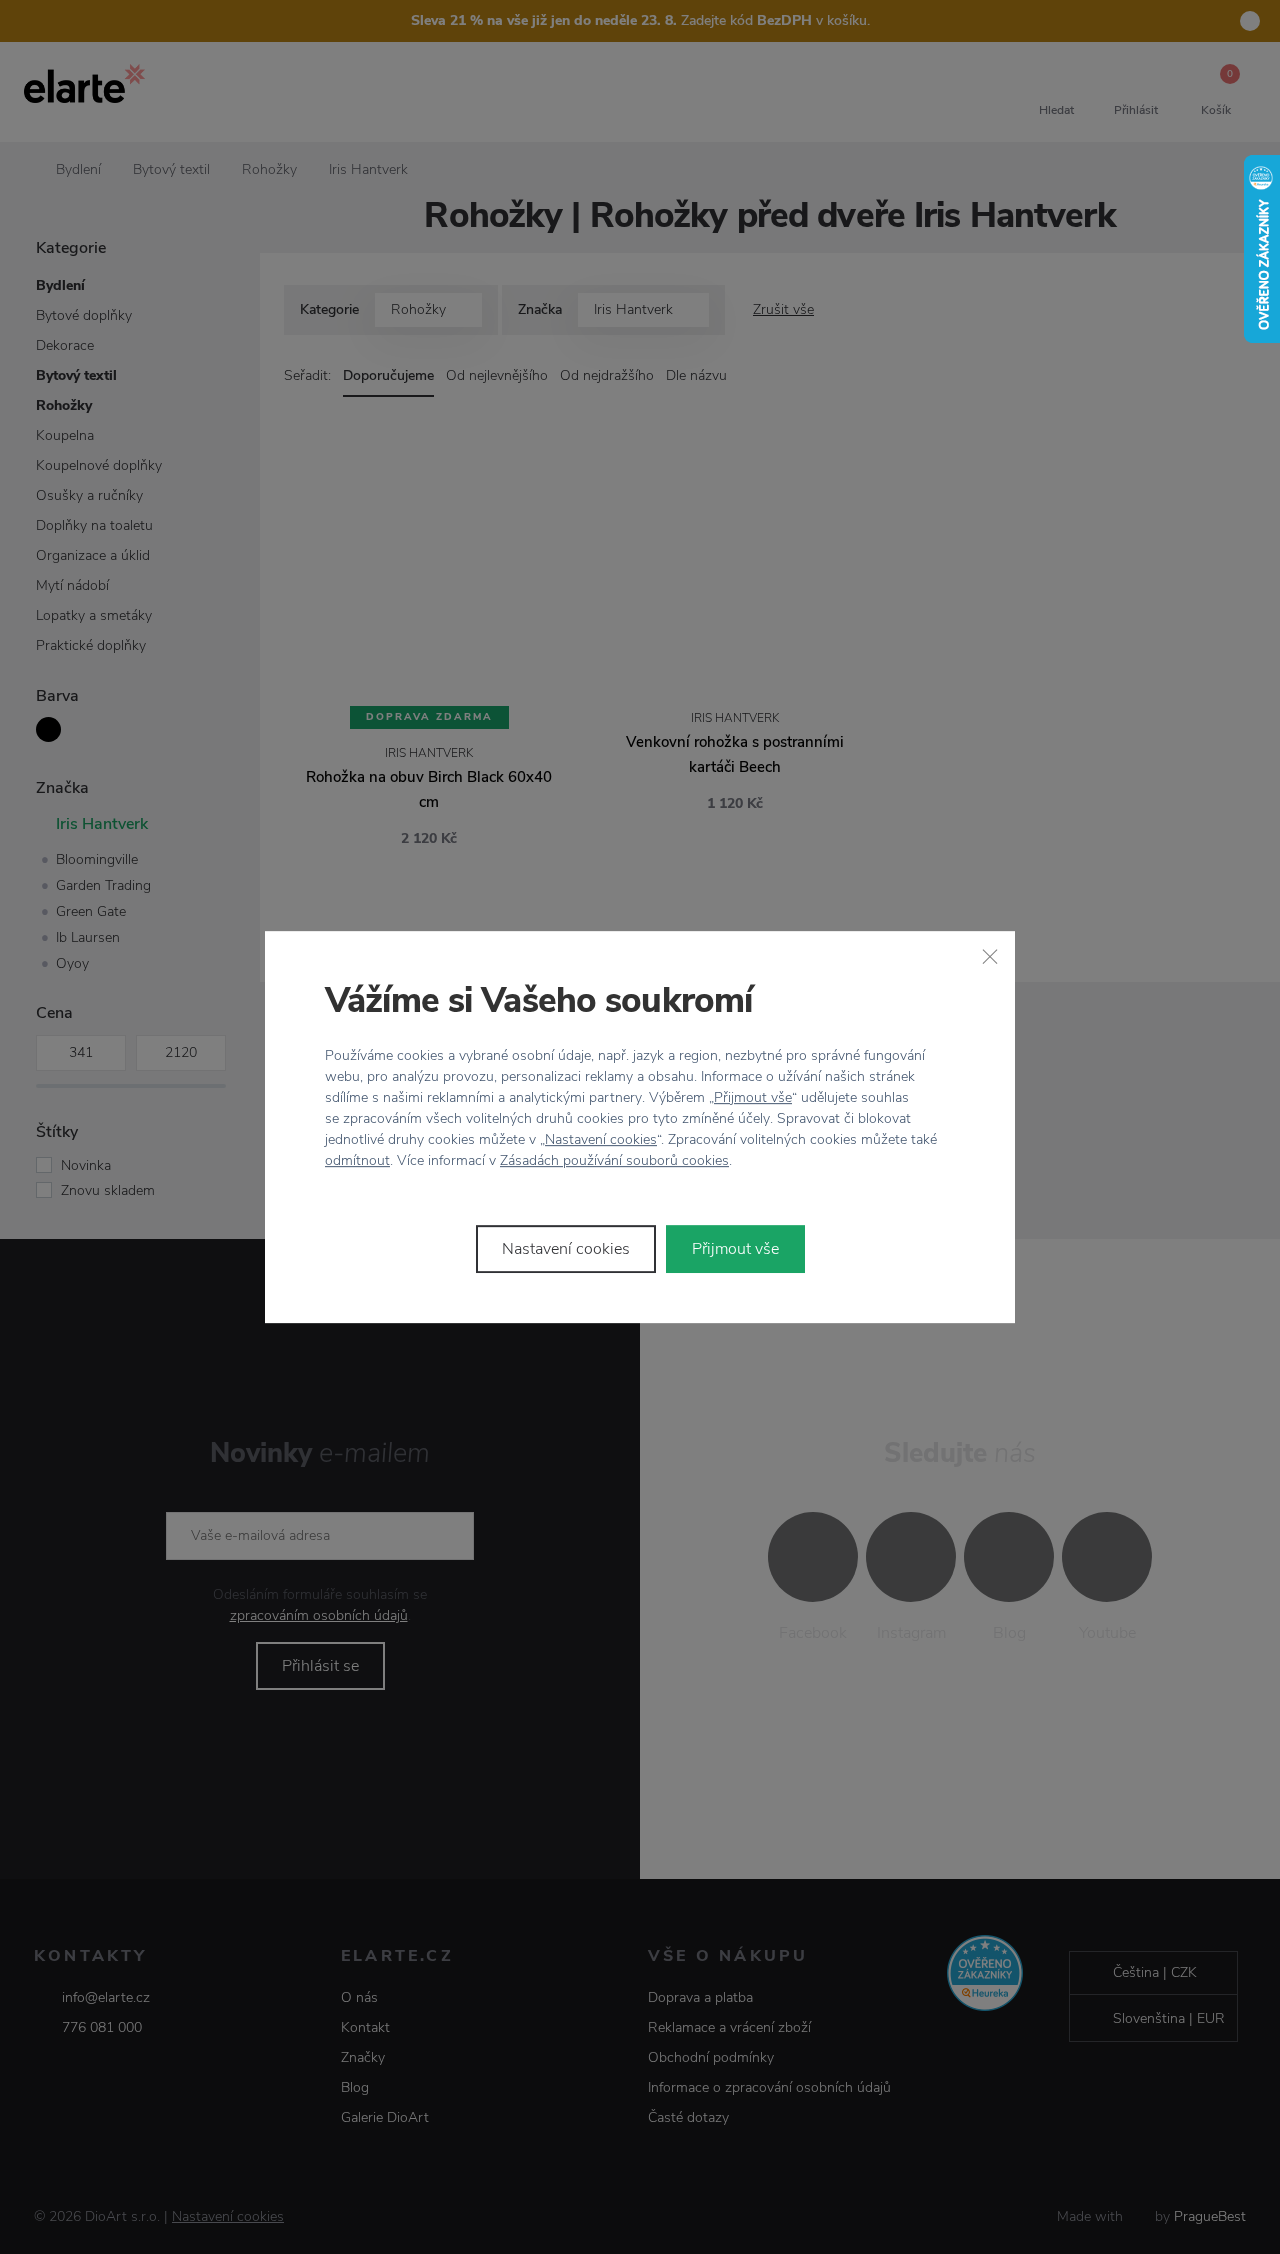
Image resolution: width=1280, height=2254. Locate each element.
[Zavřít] (990, 956)
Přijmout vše (753, 1097)
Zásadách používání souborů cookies (614, 1160)
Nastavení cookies (601, 1139)
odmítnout (357, 1160)
